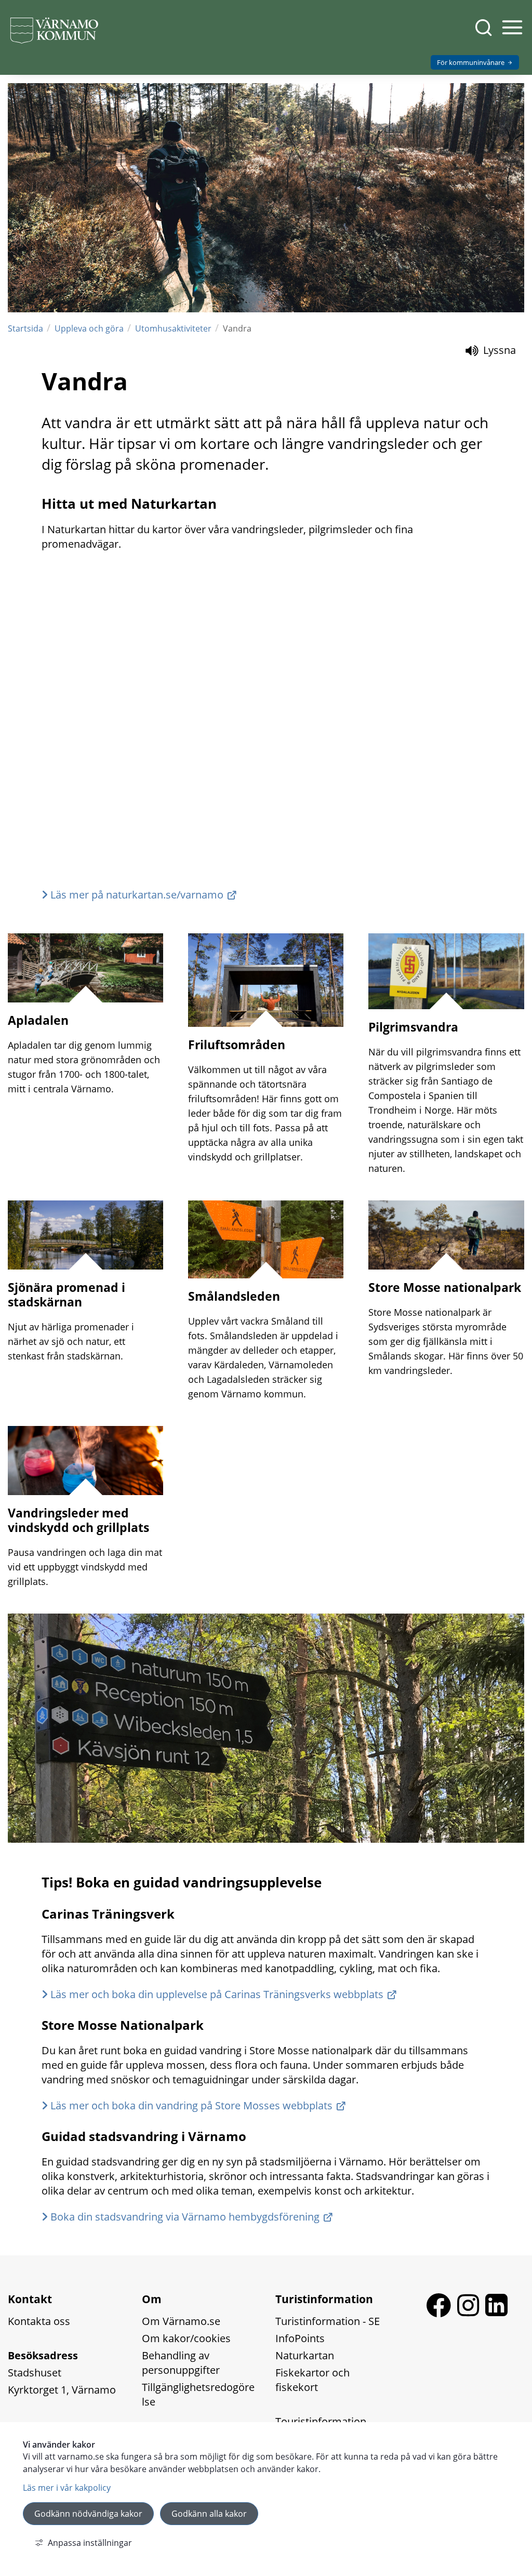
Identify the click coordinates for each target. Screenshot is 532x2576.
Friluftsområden (237, 1045)
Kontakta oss (39, 2321)
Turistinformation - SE (328, 2321)
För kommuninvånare (471, 62)
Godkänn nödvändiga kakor (88, 2514)
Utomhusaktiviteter (173, 328)
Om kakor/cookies (186, 2338)
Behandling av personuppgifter (181, 2363)
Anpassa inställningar (90, 2543)
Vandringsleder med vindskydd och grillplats (78, 1520)
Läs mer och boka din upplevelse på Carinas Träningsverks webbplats (217, 1994)
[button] (511, 33)
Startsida (25, 328)
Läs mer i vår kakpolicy (67, 2488)
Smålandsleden (234, 1296)
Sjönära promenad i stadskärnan (66, 1294)
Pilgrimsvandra (413, 1027)
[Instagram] (471, 2313)
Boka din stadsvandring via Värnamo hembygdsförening (185, 2217)
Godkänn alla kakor (209, 2514)
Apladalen (38, 1020)
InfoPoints (300, 2338)
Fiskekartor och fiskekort (314, 2380)
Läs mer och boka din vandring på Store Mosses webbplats (191, 2105)
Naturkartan (305, 2355)
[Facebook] (442, 2313)
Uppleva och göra (89, 328)
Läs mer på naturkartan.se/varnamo (137, 895)
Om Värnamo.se (181, 2321)
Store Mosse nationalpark (445, 1287)
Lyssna (498, 350)
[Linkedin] (496, 2313)
